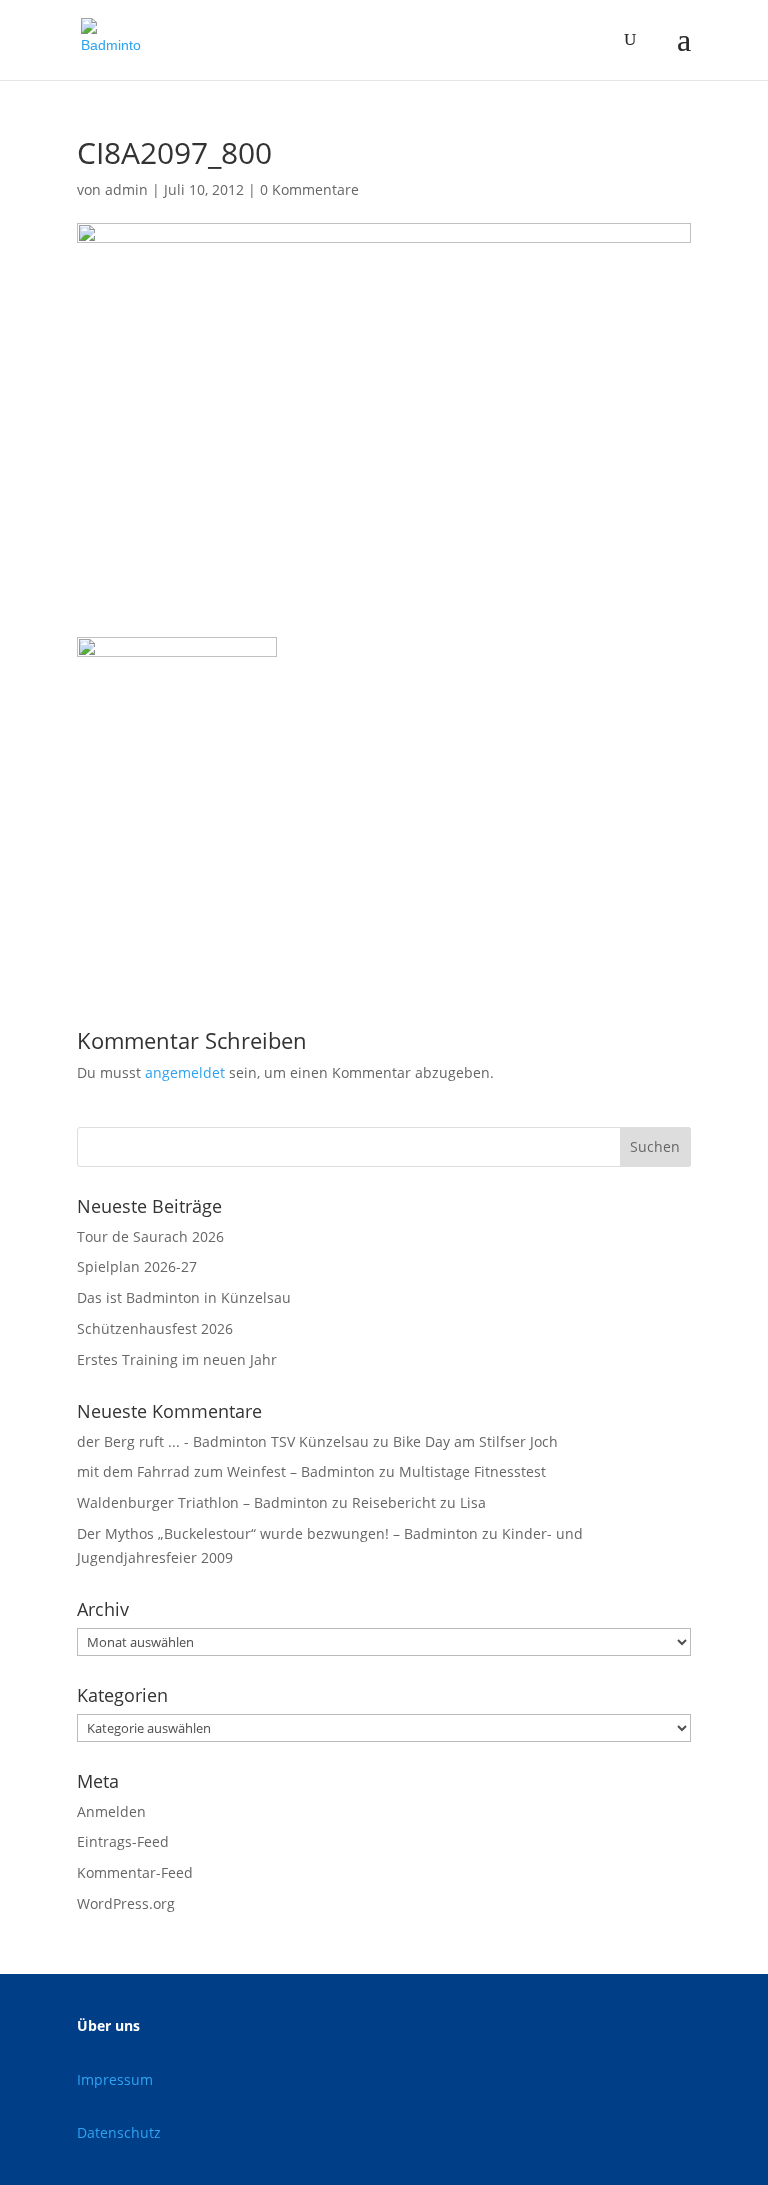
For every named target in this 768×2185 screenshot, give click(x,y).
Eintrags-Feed (123, 1841)
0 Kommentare (309, 189)
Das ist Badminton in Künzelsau (184, 1297)
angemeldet (185, 1072)
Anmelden (111, 1811)
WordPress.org (126, 1903)
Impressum (115, 2079)
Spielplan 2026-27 (137, 1266)
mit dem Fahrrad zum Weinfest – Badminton (226, 1471)
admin (126, 189)
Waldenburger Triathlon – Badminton (202, 1502)
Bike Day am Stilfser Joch (475, 1441)
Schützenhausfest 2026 (155, 1328)
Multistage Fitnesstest (472, 1471)
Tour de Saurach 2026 (150, 1236)
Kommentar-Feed (135, 1872)
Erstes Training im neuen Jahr (177, 1359)
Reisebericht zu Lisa (419, 1502)
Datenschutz (119, 2132)
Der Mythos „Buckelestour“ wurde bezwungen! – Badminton (277, 1533)
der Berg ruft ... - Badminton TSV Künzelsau (223, 1441)
